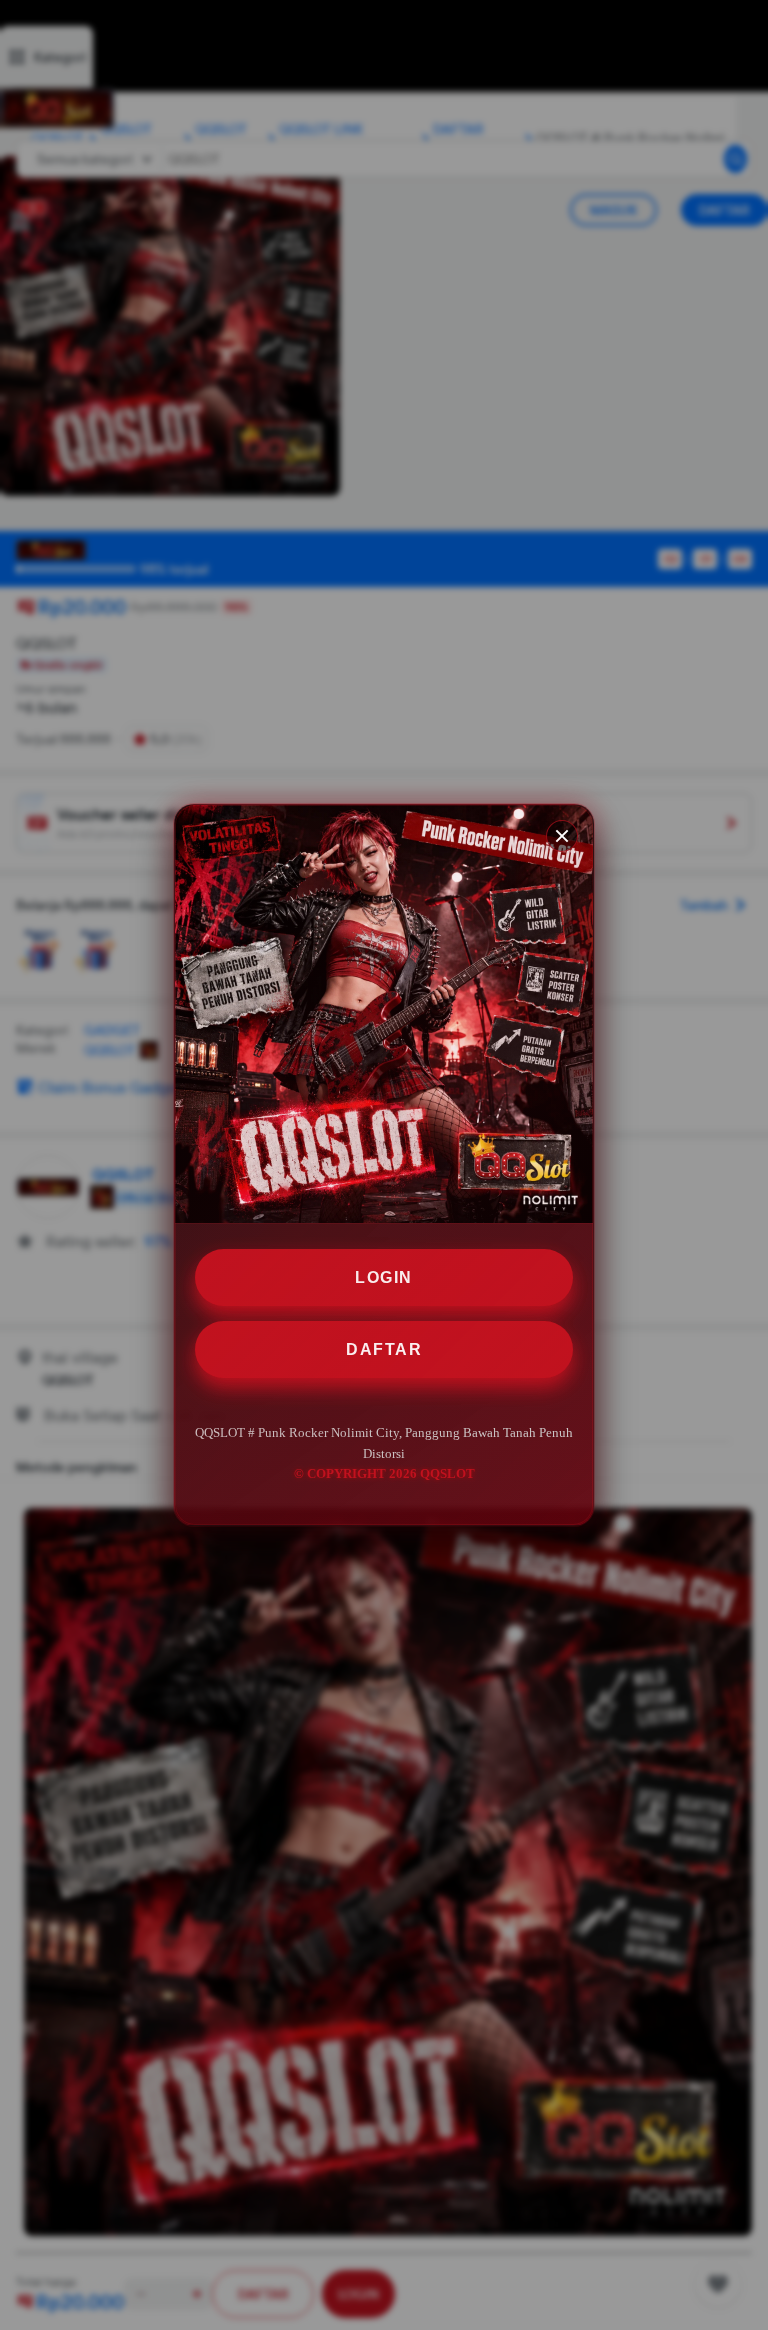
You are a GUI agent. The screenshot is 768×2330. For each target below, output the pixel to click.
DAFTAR (384, 1349)
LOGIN (384, 1277)
